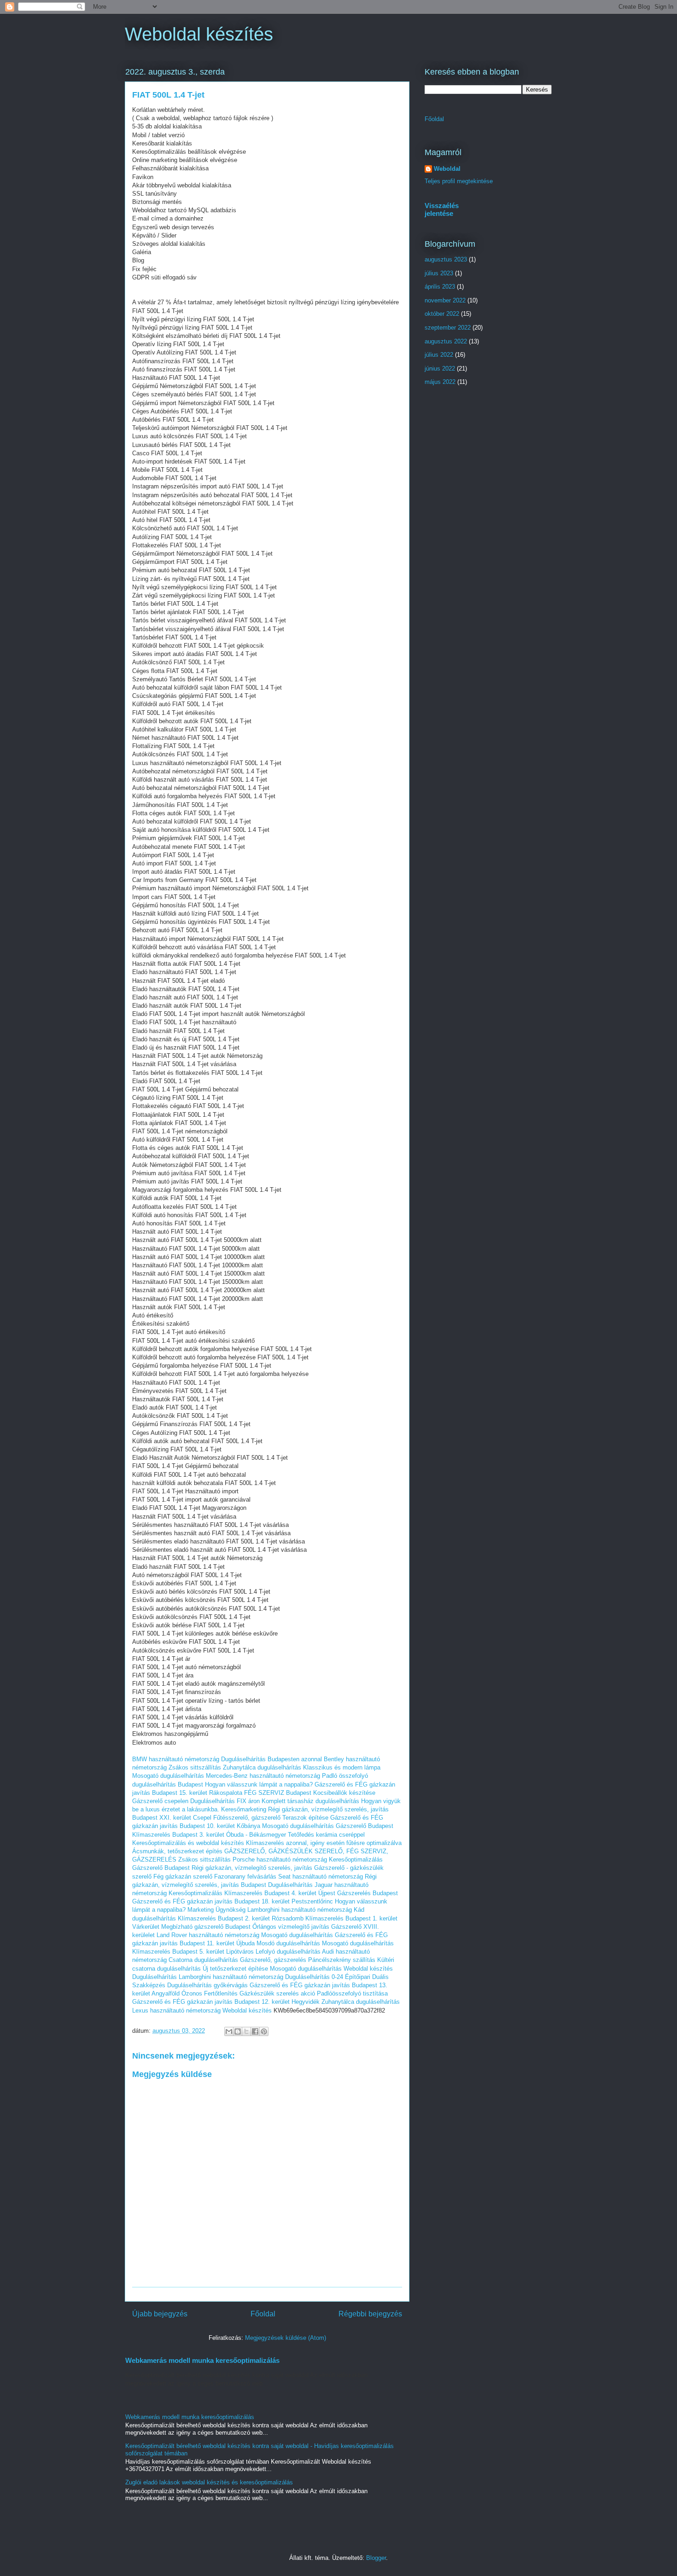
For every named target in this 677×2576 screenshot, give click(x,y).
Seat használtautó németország (321, 1877)
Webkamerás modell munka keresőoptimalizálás (202, 2360)
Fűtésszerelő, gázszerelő (247, 1818)
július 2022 (439, 355)
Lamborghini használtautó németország (300, 1910)
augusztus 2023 (446, 259)
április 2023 (440, 287)
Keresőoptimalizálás (356, 1859)
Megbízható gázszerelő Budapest (206, 1927)
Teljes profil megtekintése (459, 181)
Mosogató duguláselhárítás (168, 1776)
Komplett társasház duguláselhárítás (310, 1801)
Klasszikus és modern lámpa (342, 1767)
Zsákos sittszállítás (195, 1767)
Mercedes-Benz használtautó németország (263, 1776)
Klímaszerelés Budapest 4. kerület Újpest (280, 1893)
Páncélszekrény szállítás (342, 1960)
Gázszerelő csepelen (160, 1801)
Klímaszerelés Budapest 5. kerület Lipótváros (193, 1952)
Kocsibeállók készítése (344, 1793)
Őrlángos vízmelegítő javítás (291, 1927)
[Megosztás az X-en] (246, 2031)
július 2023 (439, 273)
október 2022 (442, 314)
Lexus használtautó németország (176, 2010)
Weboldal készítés (199, 34)
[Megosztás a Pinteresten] (264, 2031)
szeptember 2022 (448, 328)
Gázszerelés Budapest (368, 1893)
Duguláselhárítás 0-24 (314, 1977)
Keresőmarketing (244, 1809)
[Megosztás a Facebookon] (255, 2031)
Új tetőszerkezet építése (235, 1969)
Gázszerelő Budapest (365, 1826)
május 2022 (440, 382)
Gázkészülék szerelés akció (277, 1993)
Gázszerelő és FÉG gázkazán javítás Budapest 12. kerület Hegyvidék (226, 2002)
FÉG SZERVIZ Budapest (278, 1793)
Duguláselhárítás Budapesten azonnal (271, 1759)
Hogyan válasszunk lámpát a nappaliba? (259, 1784)
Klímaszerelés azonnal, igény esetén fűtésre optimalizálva (324, 1843)
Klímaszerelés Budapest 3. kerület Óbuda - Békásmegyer (209, 1835)
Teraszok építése (305, 1818)
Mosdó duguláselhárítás (288, 1943)
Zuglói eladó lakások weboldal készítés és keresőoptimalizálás (209, 2482)
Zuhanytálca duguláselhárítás (262, 1767)
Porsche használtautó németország (280, 1859)
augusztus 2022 (446, 341)
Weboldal (447, 169)
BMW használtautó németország (176, 1759)
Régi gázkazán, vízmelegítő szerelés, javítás (252, 1868)
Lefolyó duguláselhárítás (288, 1952)
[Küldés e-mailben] (229, 2031)
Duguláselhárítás (290, 1885)
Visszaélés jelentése (442, 209)
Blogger (376, 2558)
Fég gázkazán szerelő (183, 1877)
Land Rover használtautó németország (208, 1935)
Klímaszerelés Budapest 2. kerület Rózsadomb (241, 1918)
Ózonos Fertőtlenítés (210, 1993)
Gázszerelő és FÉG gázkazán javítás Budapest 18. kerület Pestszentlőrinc (233, 1901)
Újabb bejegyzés (160, 2314)
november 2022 (445, 300)
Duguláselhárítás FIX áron (225, 1801)
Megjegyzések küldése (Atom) (286, 2338)
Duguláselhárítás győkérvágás (207, 1985)
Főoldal (263, 2314)
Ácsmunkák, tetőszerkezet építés (177, 1851)
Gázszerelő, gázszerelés (273, 1960)
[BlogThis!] (238, 2031)
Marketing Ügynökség (216, 1910)
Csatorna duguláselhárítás (203, 1960)
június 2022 (440, 368)
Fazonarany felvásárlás (245, 1877)
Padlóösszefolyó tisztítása (352, 1993)
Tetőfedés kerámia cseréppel (326, 1835)
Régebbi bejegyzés (370, 2314)
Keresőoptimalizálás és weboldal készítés (188, 1843)
